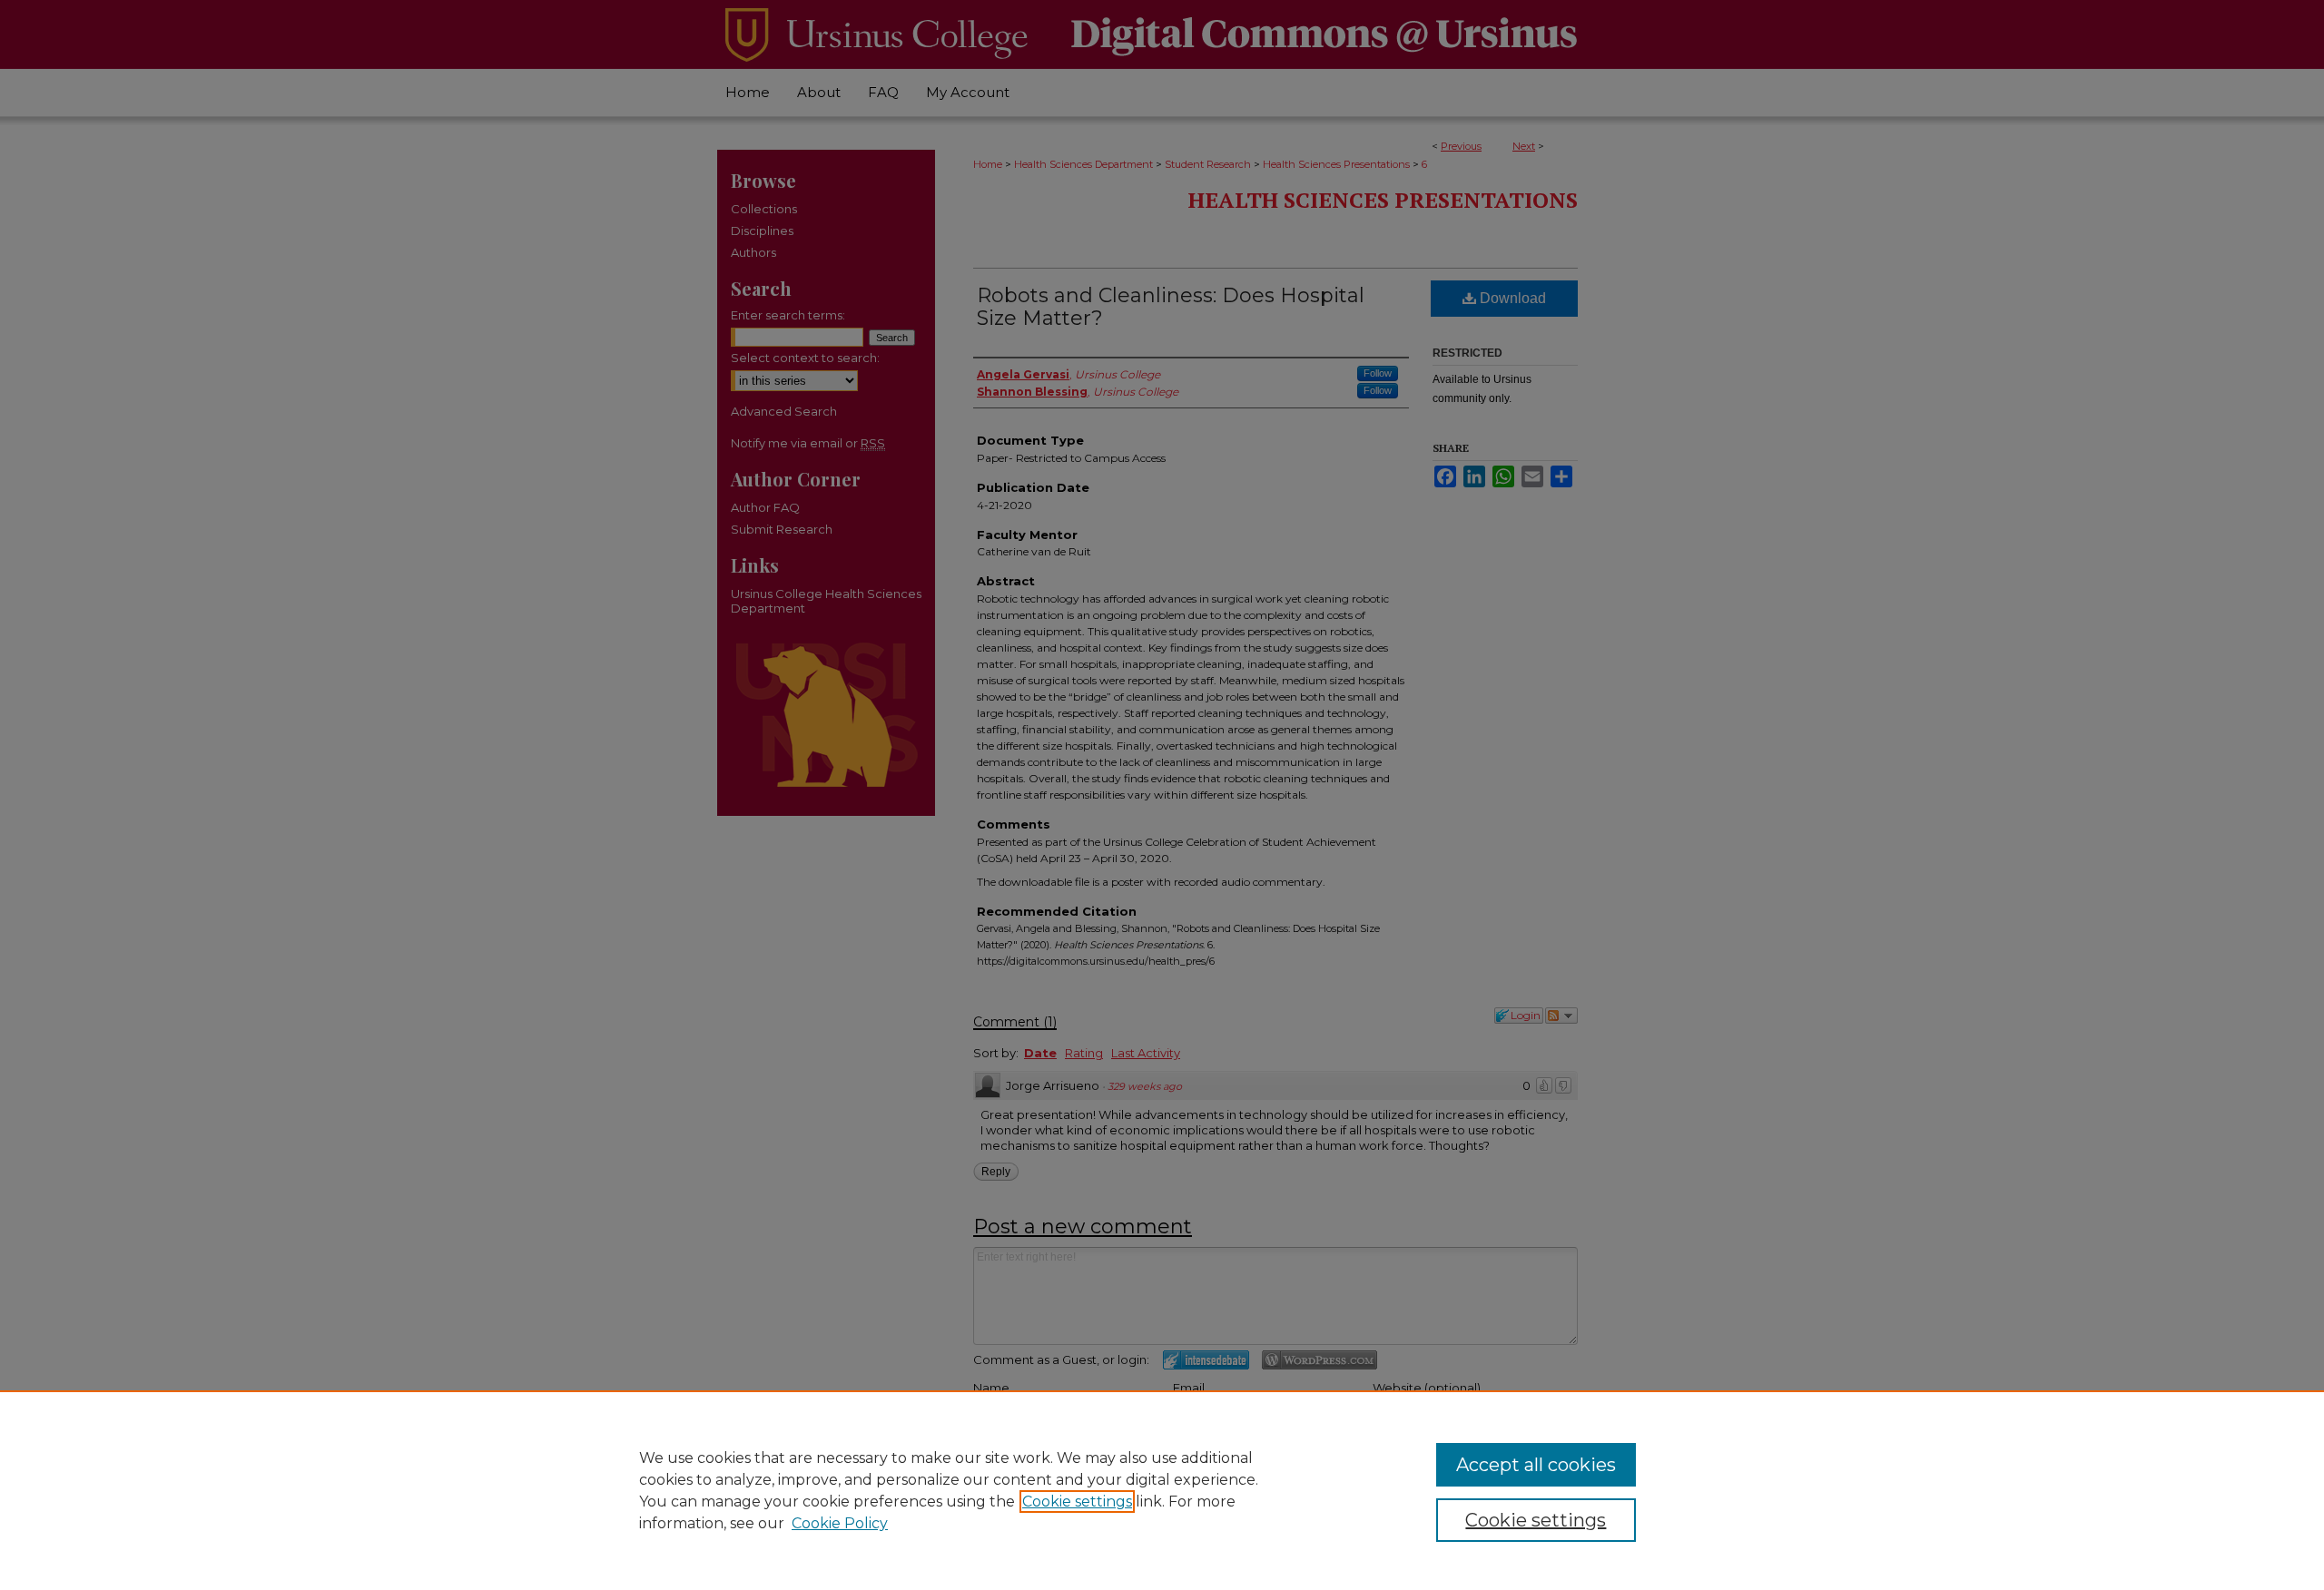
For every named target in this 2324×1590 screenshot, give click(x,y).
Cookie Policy (840, 1523)
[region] (1162, 1490)
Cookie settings (1077, 1502)
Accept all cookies (1536, 1465)
